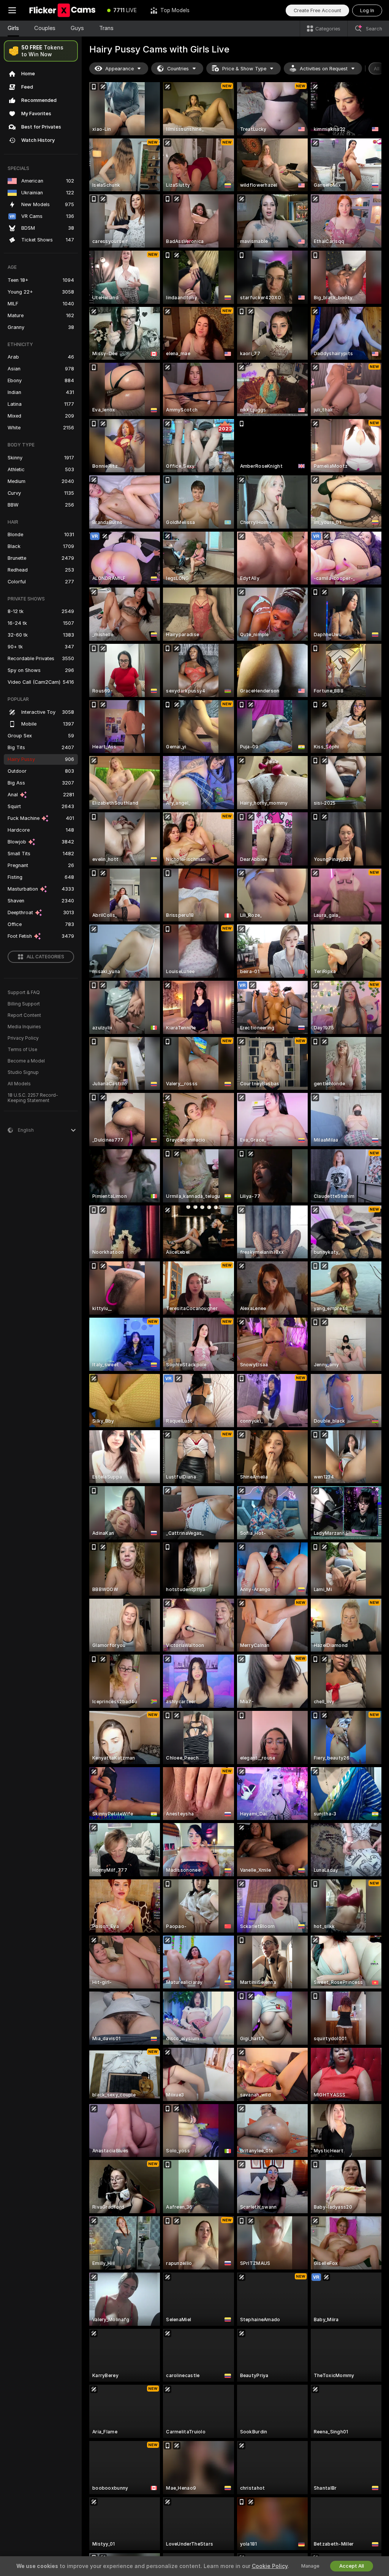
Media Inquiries (24, 1027)
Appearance (119, 69)
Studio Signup (23, 1072)
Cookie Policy (270, 2566)
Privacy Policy (23, 1038)
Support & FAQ (24, 993)
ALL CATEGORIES (45, 957)
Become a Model (26, 1061)
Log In (367, 10)
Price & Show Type (244, 69)
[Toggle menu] (12, 10)
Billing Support (24, 1004)
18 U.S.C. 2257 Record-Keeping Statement (33, 1098)
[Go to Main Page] (62, 10)
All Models (19, 1084)
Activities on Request (324, 69)
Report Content (24, 1015)
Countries (178, 69)
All (377, 69)
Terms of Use (22, 1050)
